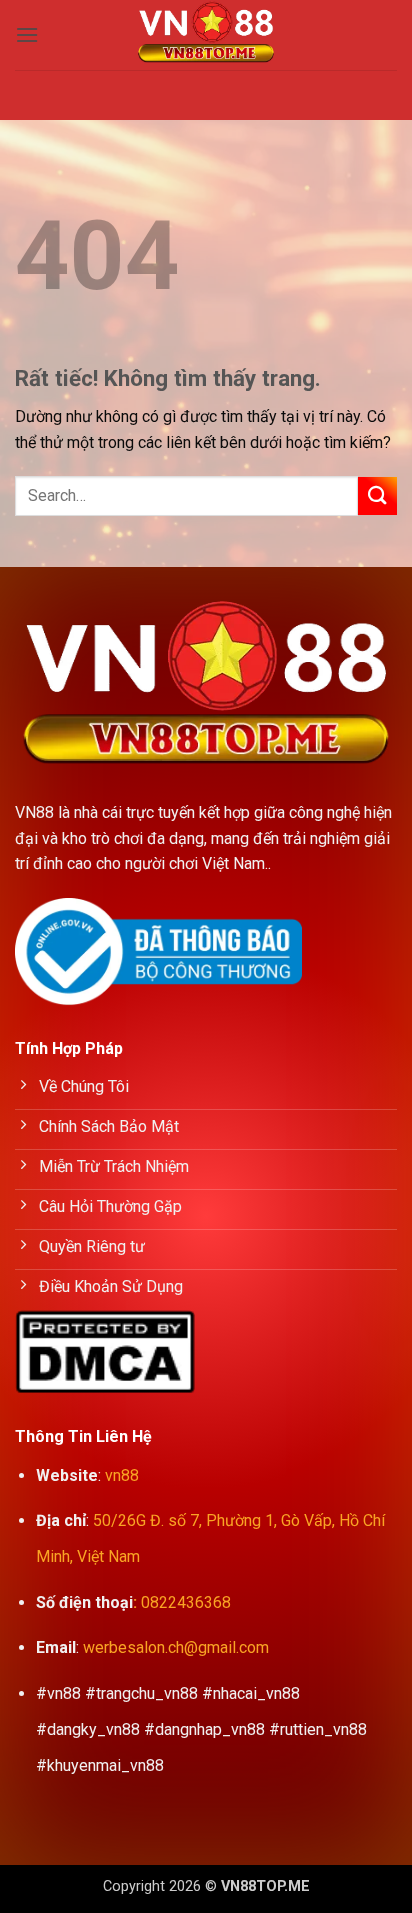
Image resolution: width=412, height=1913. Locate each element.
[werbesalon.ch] (206, 35)
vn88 (122, 1475)
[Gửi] (377, 496)
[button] (27, 34)
